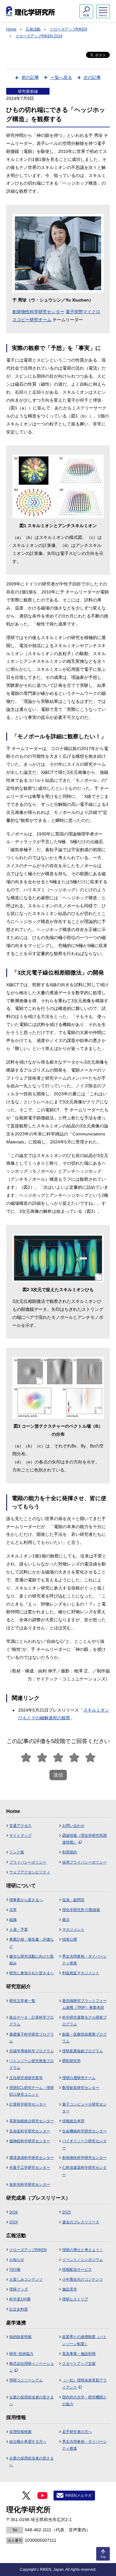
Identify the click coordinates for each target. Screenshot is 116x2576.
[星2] (42, 1758)
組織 (13, 1920)
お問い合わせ (73, 1826)
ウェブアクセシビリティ (30, 1872)
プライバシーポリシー (28, 1862)
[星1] (26, 1758)
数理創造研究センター (81, 2088)
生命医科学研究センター (30, 2131)
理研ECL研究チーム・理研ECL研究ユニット (32, 2091)
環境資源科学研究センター (32, 2158)
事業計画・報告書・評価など (32, 1943)
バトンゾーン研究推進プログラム (32, 2064)
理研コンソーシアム (26, 2380)
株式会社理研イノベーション (32, 2367)
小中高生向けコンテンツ (83, 2279)
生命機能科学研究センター (84, 2131)
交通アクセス (20, 1826)
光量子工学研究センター (30, 2168)
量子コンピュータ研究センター (84, 2108)
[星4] (74, 1758)
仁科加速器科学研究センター (84, 2171)
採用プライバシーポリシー (84, 1862)
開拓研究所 (71, 2061)
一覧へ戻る (61, 77)
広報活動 (33, 29)
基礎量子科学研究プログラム (32, 2038)
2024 (14, 2222)
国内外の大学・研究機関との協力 (84, 2401)
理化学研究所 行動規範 (81, 1910)
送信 (58, 1775)
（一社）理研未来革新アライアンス (84, 2384)
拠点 (66, 1920)
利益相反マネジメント (81, 1973)
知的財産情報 (20, 2337)
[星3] (58, 1758)
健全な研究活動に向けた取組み (32, 1960)
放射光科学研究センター (30, 2184)
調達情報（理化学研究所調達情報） (84, 1839)
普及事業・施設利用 (79, 2354)
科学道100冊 (20, 2299)
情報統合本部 (73, 2121)
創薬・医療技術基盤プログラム (84, 2038)
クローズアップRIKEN (69, 29)
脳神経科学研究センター (30, 2141)
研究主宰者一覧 (22, 2001)
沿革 (13, 1910)
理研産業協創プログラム (83, 2051)
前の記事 (30, 77)
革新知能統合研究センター (32, 2121)
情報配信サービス (77, 2270)
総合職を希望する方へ (28, 2442)
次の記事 (92, 77)
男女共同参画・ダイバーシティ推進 (84, 1960)
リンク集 (17, 1852)
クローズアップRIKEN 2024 (39, 36)
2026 (14, 2212)
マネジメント (73, 1930)
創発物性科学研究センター (38, 312)
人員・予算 (19, 1930)
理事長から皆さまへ (26, 1900)
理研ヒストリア (75, 2299)
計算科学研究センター (28, 2104)
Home (11, 29)
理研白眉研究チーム (79, 2078)
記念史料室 (19, 2309)
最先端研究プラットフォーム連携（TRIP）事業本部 (84, 2004)
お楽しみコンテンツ (26, 2279)
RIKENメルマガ (78, 2496)
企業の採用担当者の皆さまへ (32, 2401)
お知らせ (17, 2260)
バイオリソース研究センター (84, 2144)
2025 (67, 2212)
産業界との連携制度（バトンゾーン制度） (84, 2340)
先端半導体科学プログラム (32, 2051)
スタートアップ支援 (79, 2364)
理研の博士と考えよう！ (83, 2250)
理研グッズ (19, 2289)
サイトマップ (20, 1836)
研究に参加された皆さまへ (32, 1973)
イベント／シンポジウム (83, 2260)
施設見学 (70, 2289)
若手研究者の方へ (77, 2432)
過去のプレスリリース (81, 2222)
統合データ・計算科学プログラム (32, 2021)
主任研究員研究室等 (26, 2078)
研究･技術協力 (21, 2354)
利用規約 (70, 1852)
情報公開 (70, 1939)
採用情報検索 (20, 2432)
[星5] (90, 1758)
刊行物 (15, 2270)
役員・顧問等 (73, 1900)
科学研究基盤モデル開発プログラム (84, 2021)
